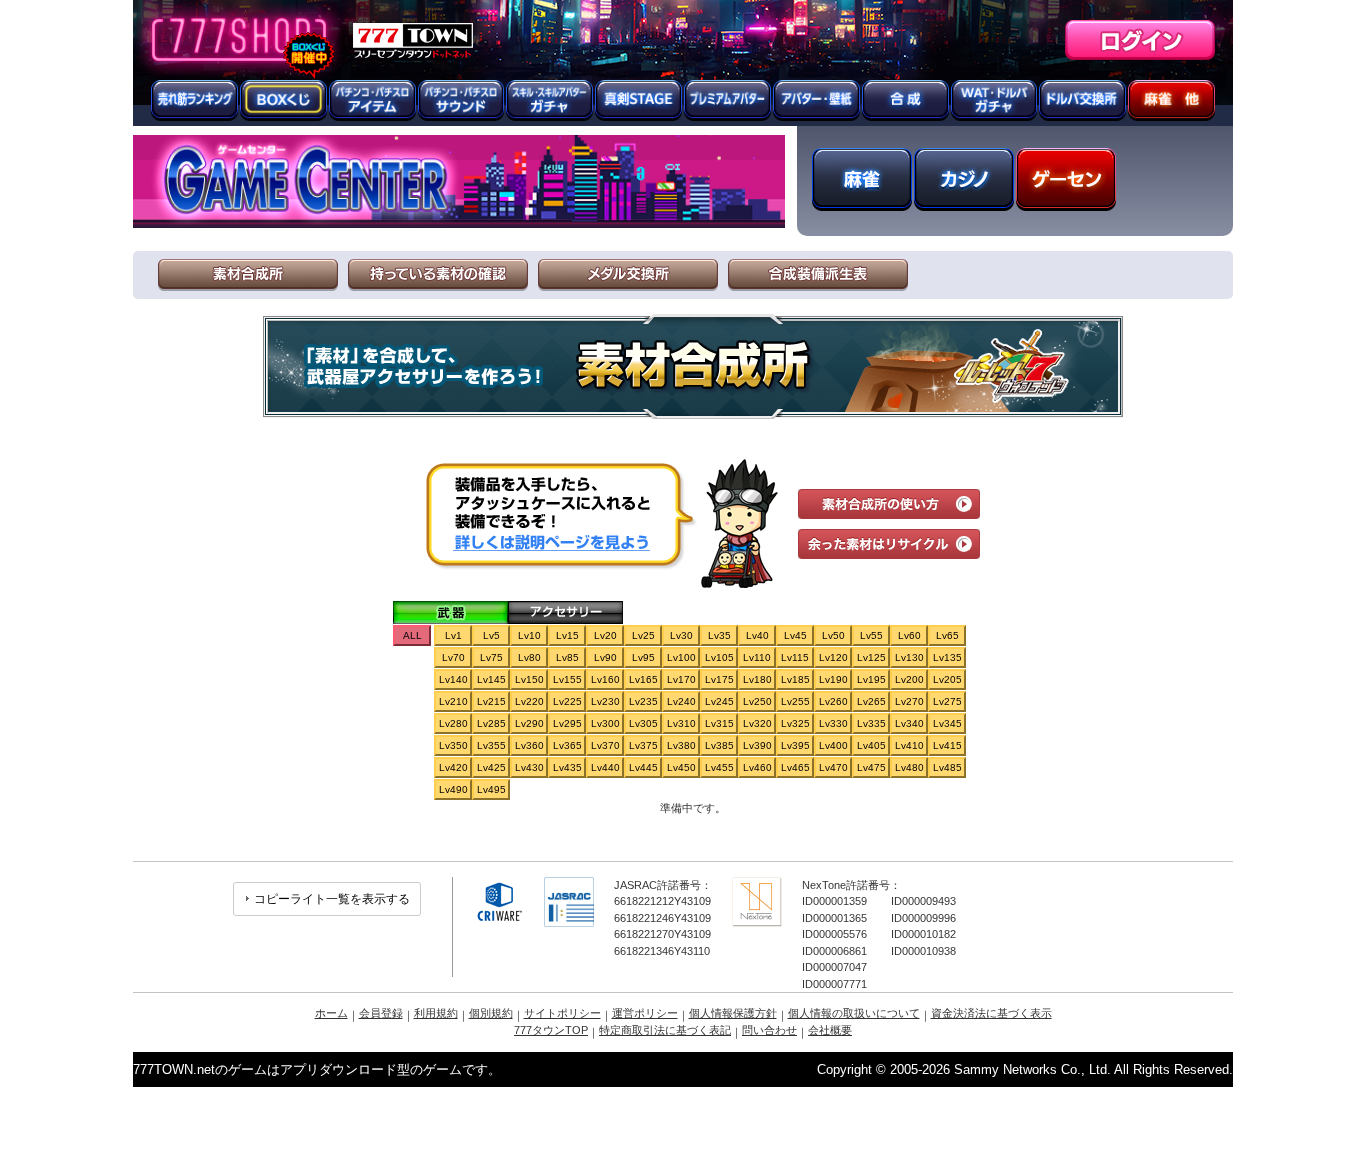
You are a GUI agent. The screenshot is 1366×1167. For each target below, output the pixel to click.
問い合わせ (769, 1030)
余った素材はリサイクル (889, 544)
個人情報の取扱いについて (854, 1013)
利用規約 (436, 1013)
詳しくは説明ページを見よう (550, 542)
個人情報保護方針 (733, 1013)
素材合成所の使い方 (889, 504)
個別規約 (491, 1013)
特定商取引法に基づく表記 (665, 1030)
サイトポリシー (562, 1013)
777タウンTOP (551, 1030)
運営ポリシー (645, 1013)
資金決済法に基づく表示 (991, 1013)
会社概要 (830, 1030)
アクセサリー (565, 612)
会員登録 (381, 1013)
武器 (450, 612)
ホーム (331, 1013)
